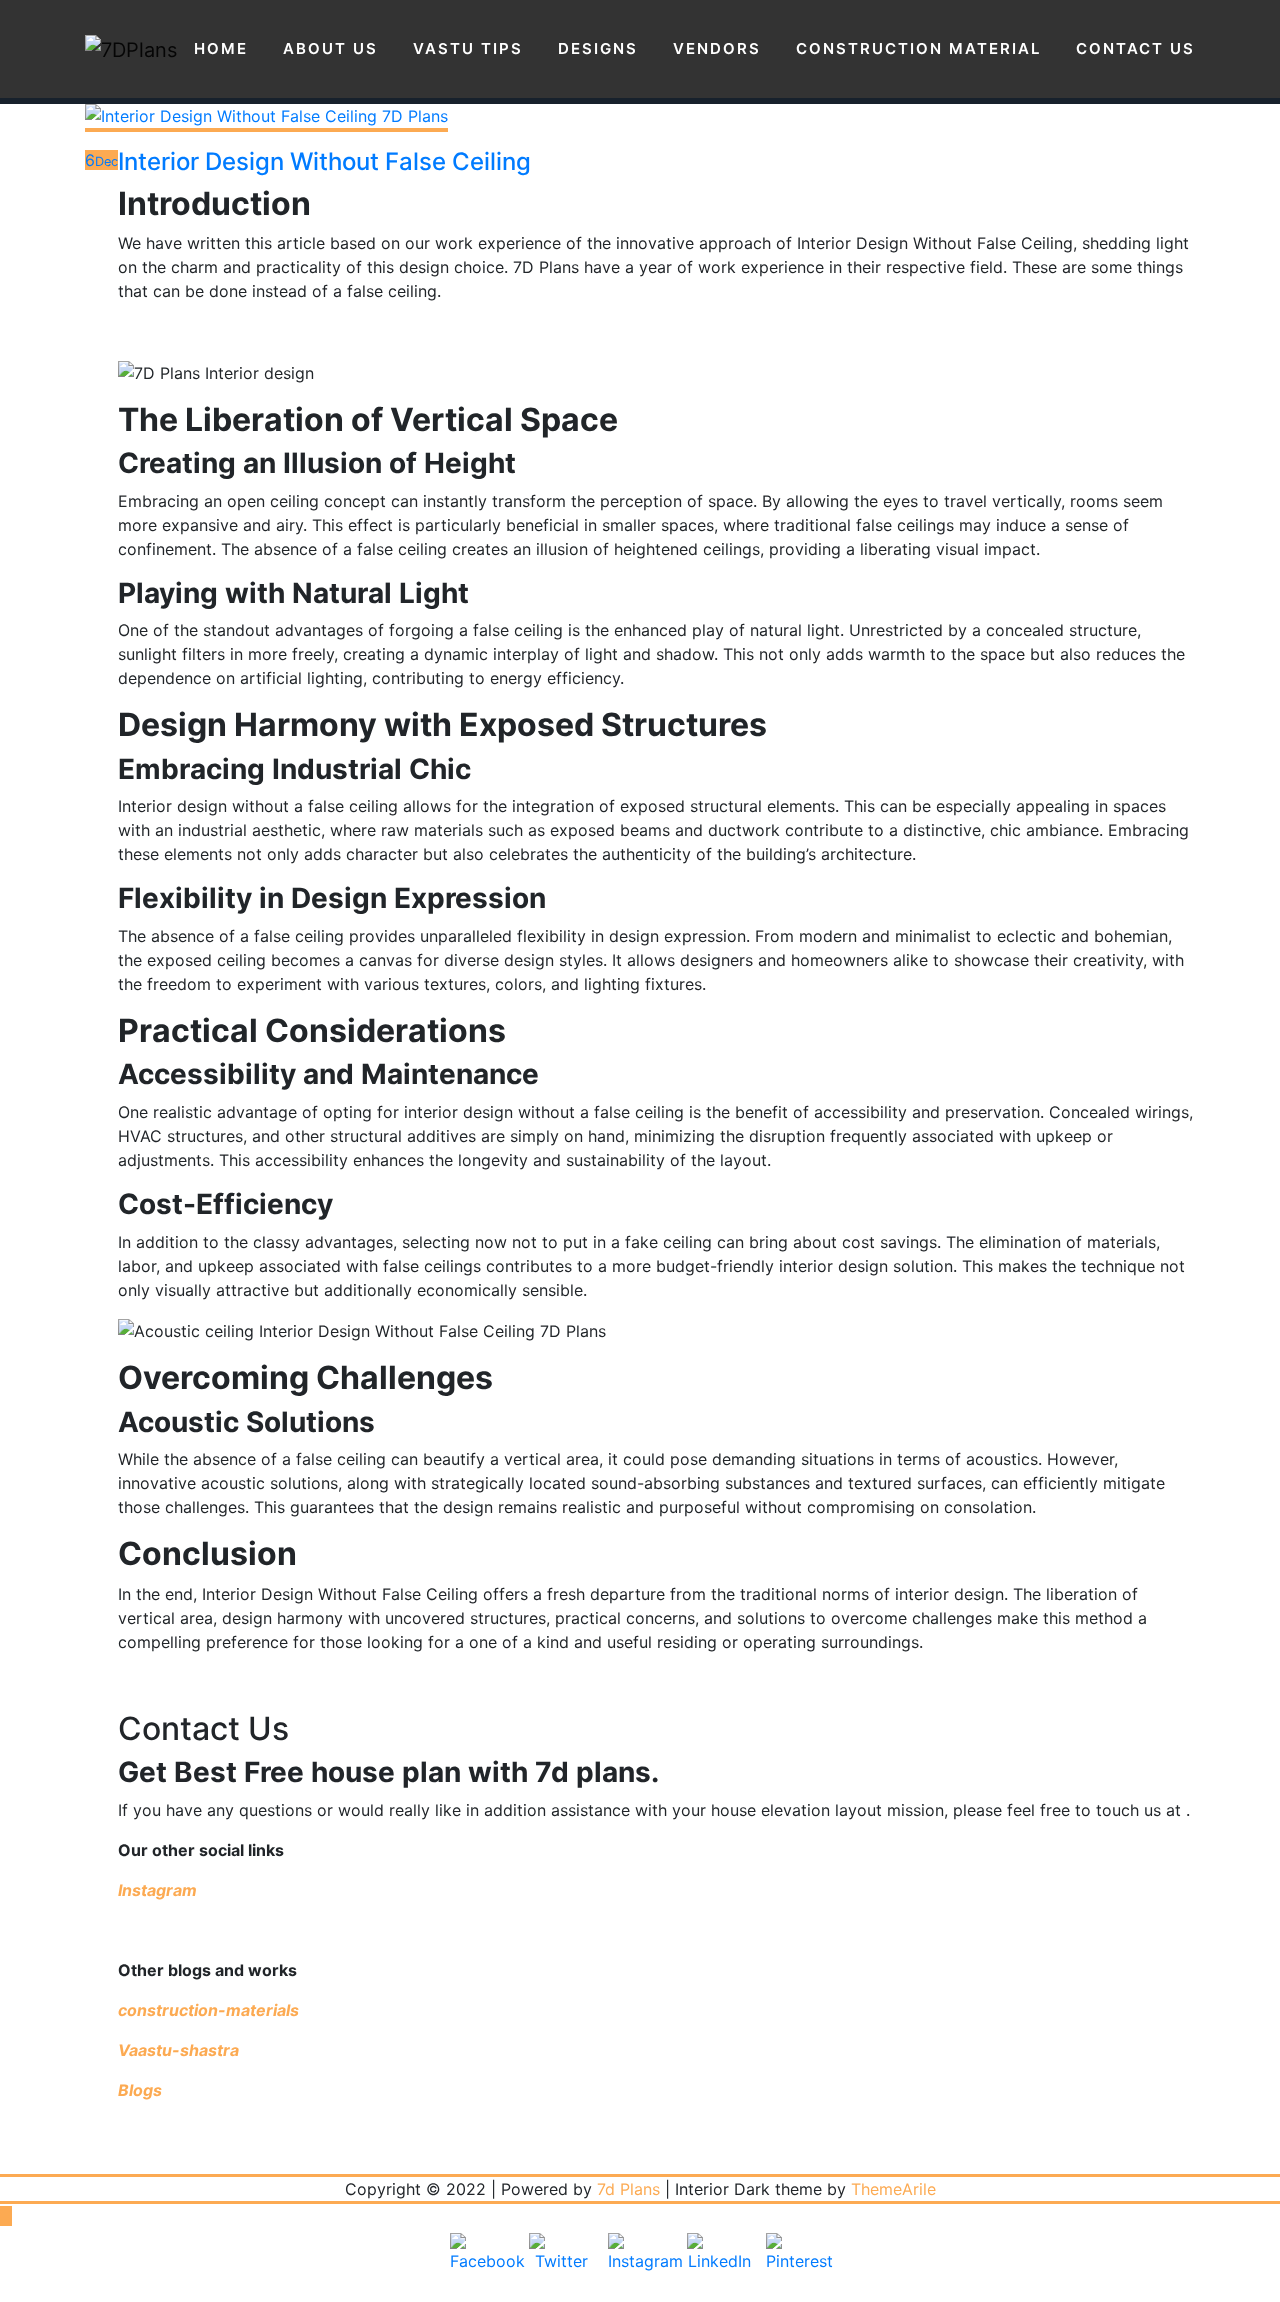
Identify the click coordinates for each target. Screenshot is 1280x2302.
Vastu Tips (468, 48)
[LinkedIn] (719, 2265)
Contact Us (1135, 48)
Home (221, 48)
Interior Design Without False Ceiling (324, 161)
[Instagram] (640, 2265)
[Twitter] (561, 2265)
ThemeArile (893, 2189)
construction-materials (208, 2010)
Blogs (140, 2090)
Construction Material (918, 48)
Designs (598, 48)
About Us (330, 48)
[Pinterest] (798, 2265)
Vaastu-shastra (178, 2050)
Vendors (717, 48)
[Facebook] (482, 2265)
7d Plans (628, 2189)
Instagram (159, 1890)
